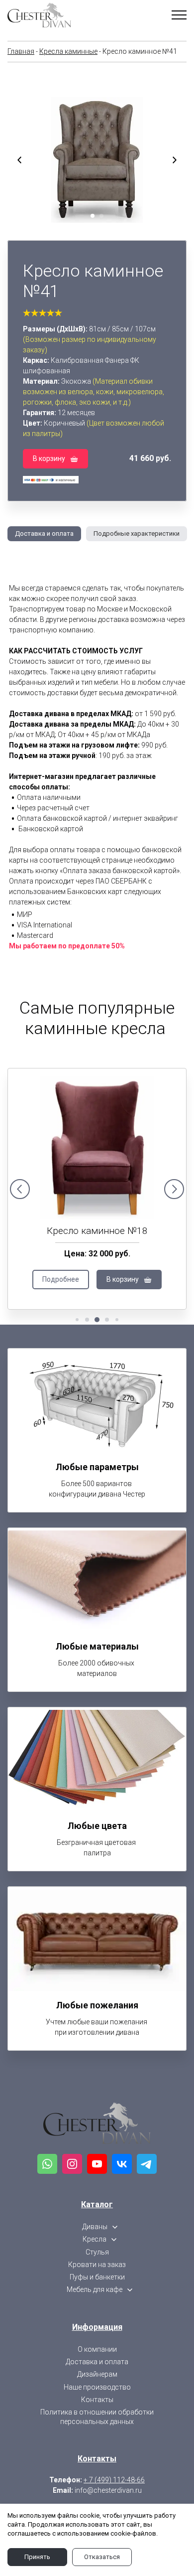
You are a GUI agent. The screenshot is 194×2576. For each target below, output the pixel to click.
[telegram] (147, 2164)
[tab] (41, 534)
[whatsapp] (47, 2164)
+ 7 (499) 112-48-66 (114, 2480)
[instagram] (72, 2164)
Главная (21, 51)
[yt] (97, 2164)
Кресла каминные (68, 51)
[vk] (122, 2164)
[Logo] (97, 2123)
